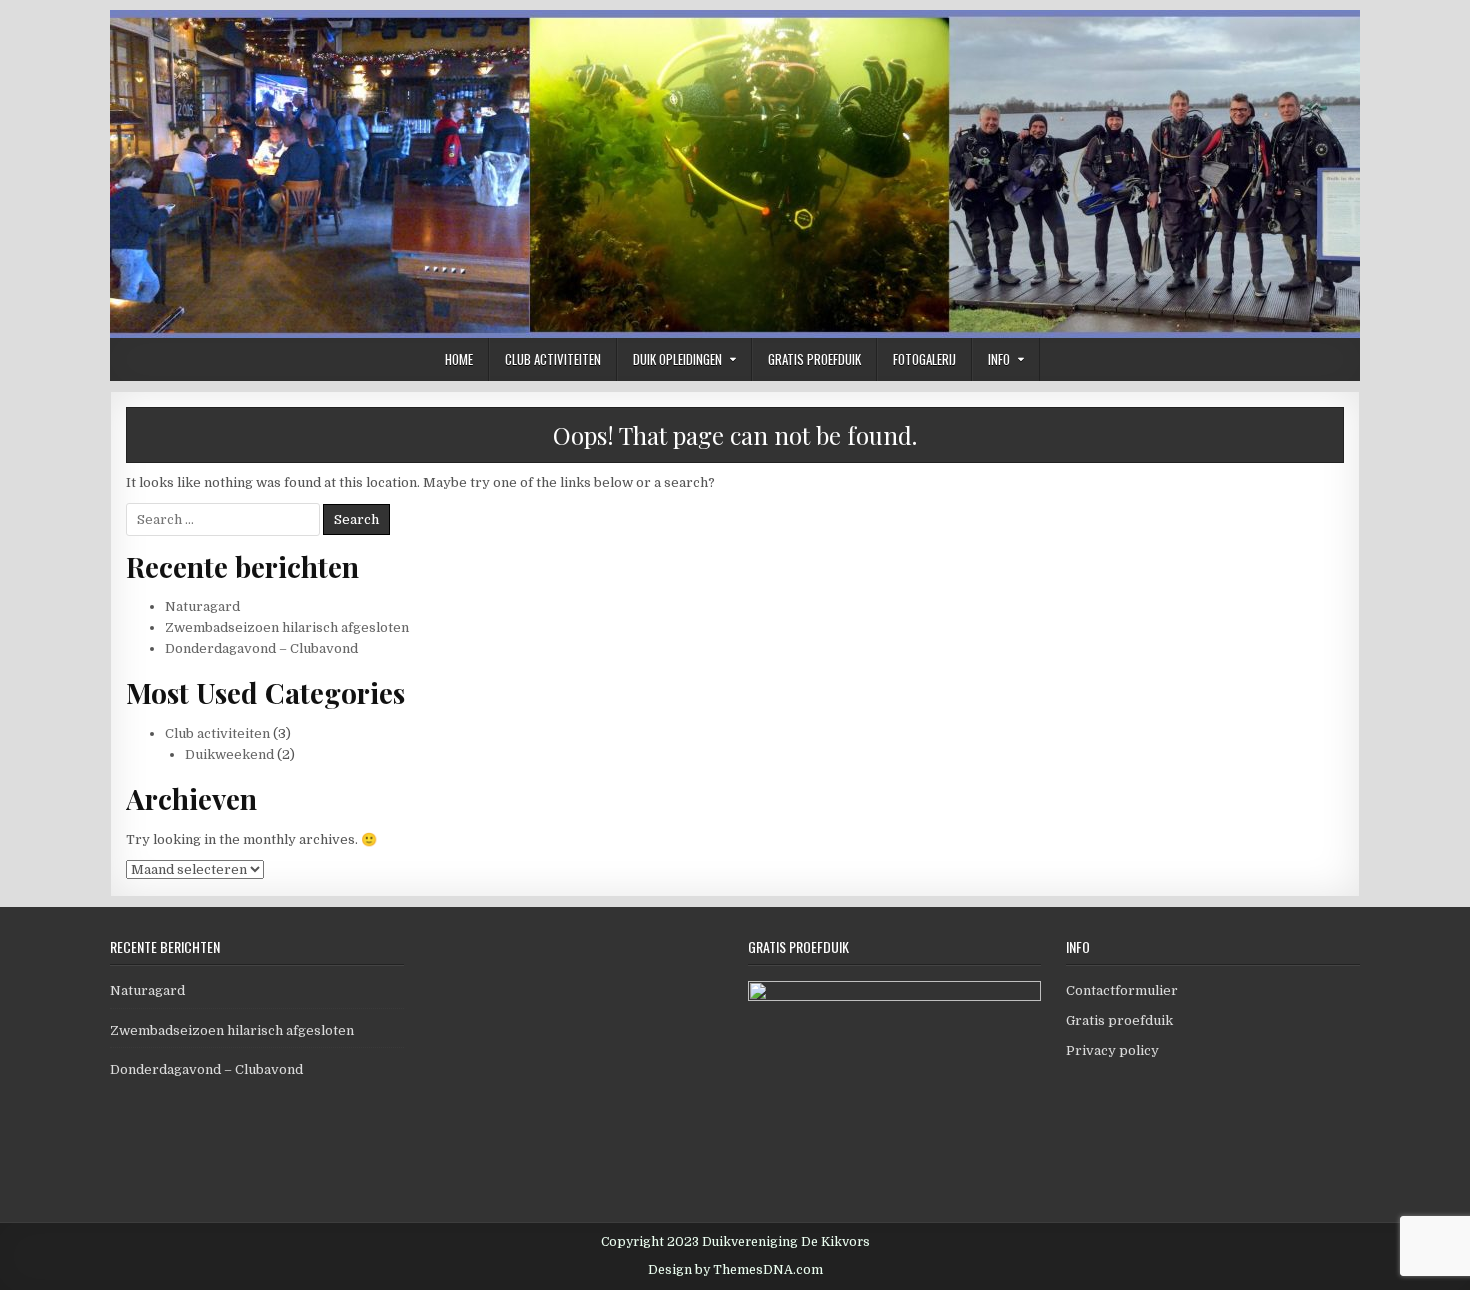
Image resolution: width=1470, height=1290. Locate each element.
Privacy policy (1112, 1050)
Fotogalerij (924, 359)
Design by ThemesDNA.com (735, 1270)
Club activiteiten (553, 359)
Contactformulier (1122, 990)
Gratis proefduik (814, 359)
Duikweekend (229, 754)
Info (999, 359)
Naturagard (202, 606)
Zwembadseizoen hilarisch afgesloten (287, 627)
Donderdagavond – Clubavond (261, 648)
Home (459, 359)
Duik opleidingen (677, 359)
